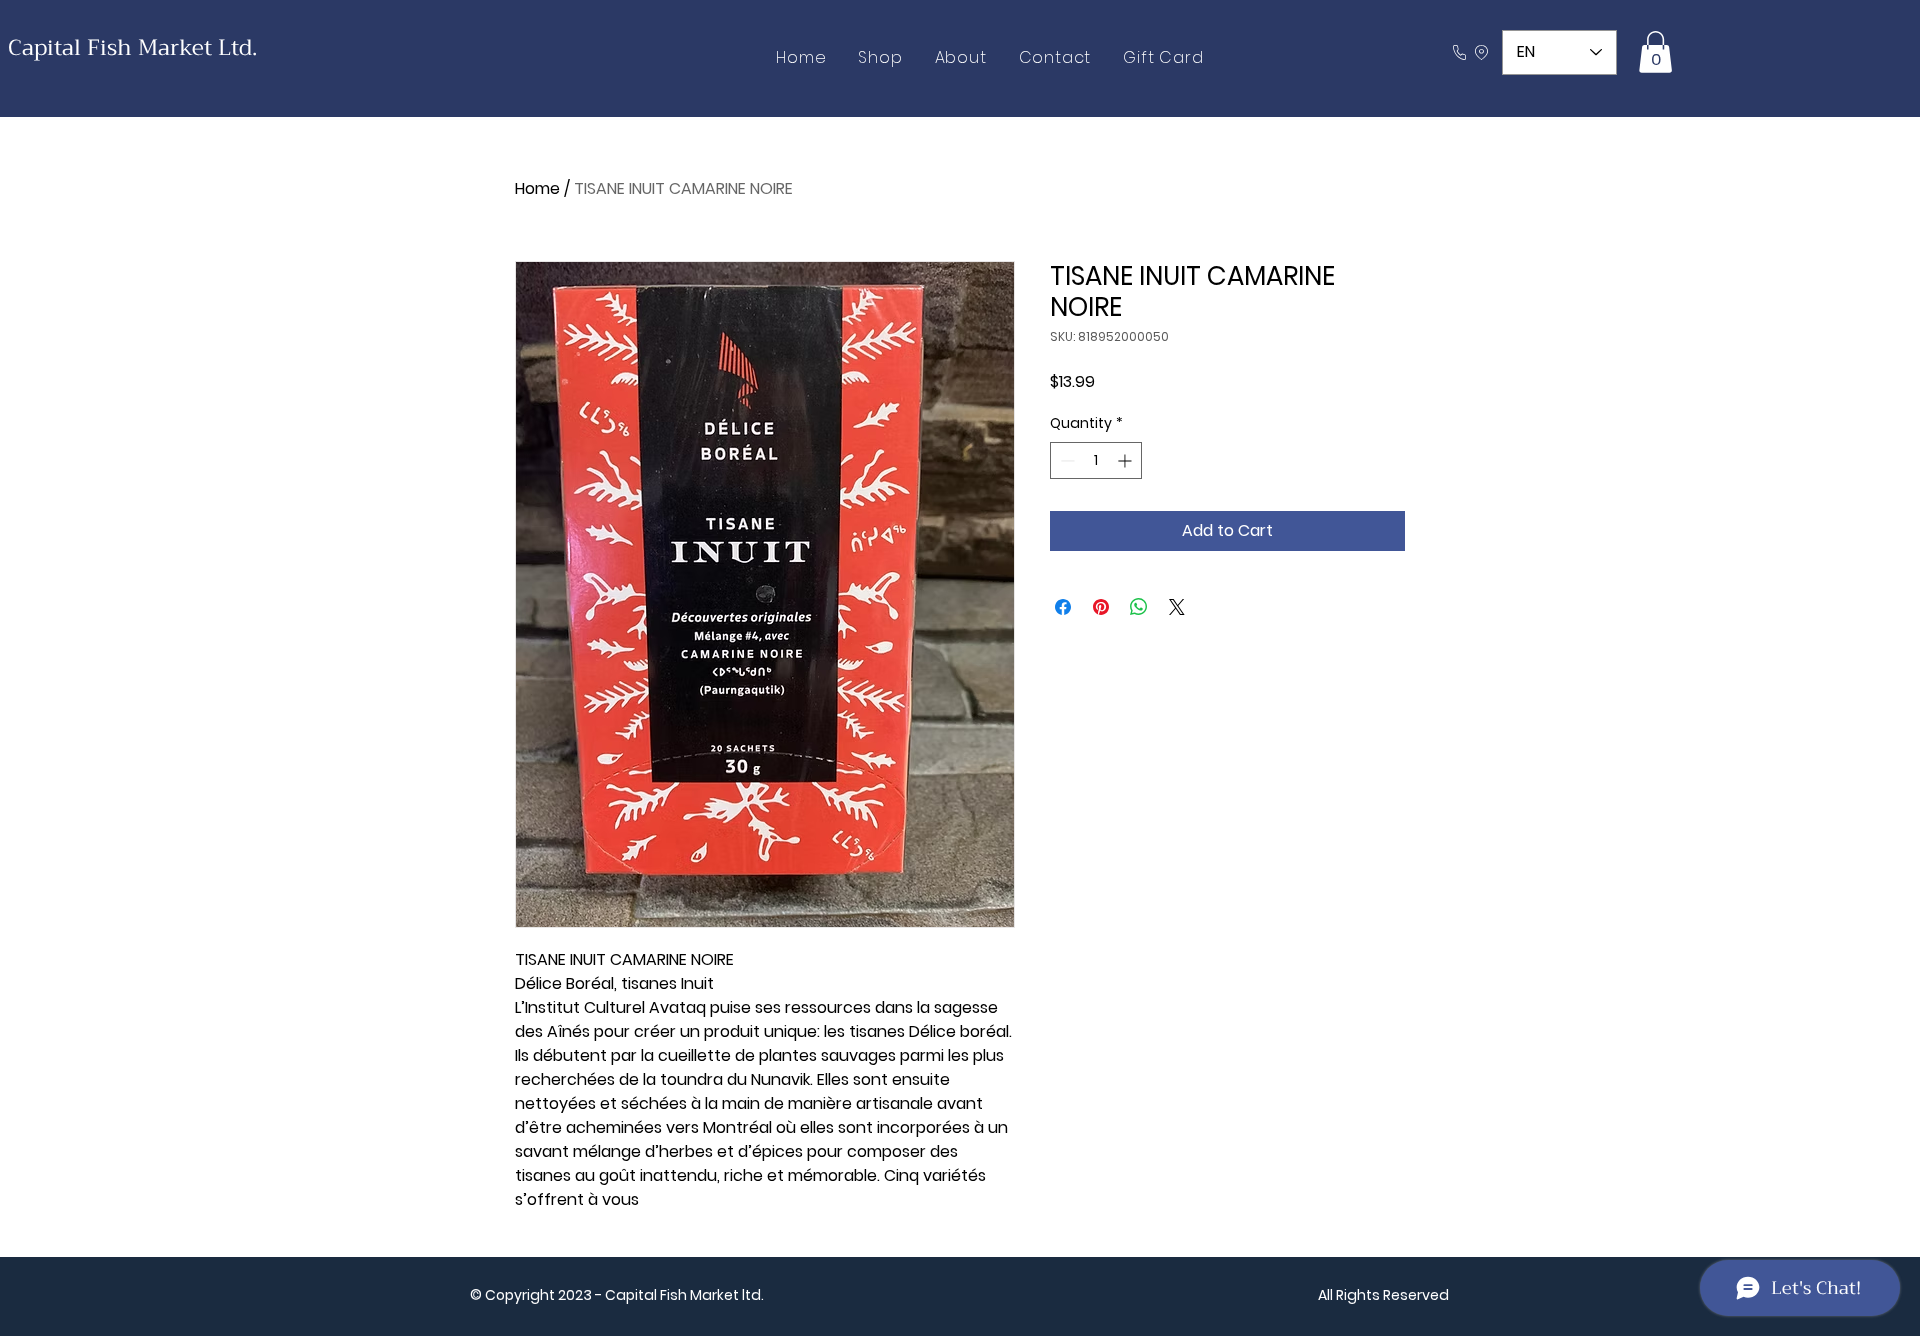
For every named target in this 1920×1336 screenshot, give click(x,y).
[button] (1655, 52)
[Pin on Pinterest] (1101, 607)
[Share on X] (1177, 607)
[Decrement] (1065, 460)
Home (537, 188)
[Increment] (1126, 460)
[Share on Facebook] (1063, 607)
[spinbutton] (1096, 460)
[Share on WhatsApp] (1139, 607)
